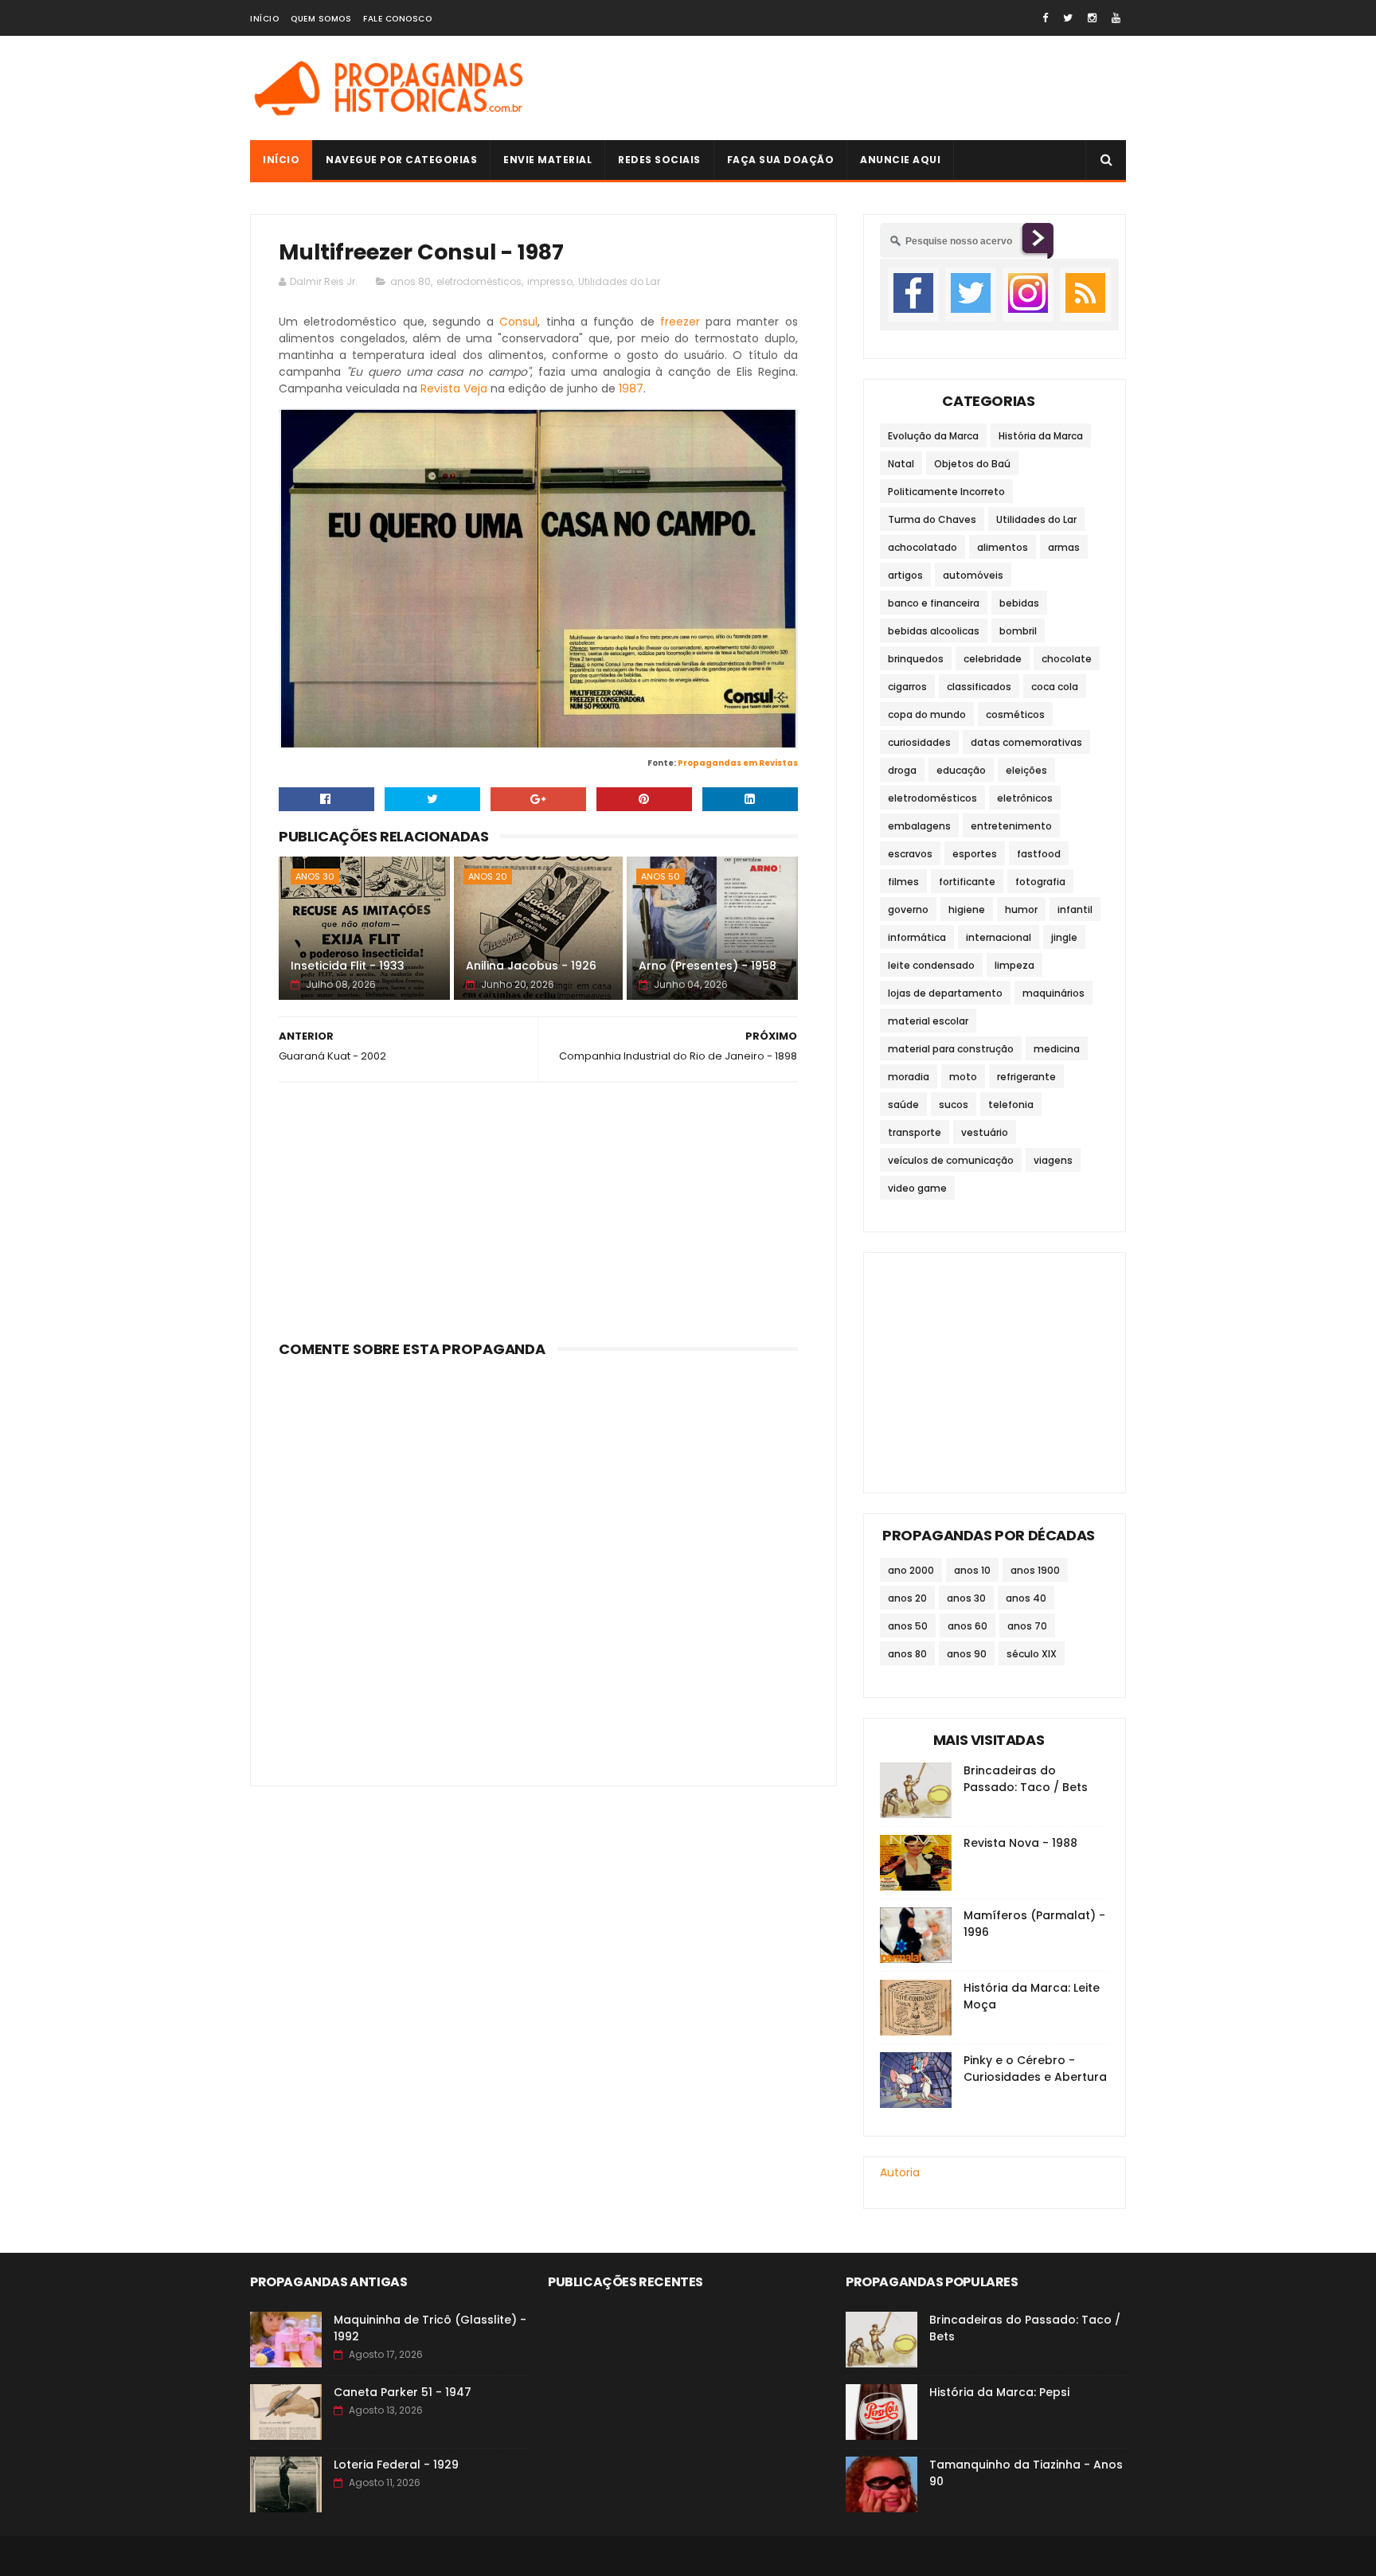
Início (264, 19)
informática (917, 937)
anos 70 (1027, 1626)
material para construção (951, 1049)
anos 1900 (1035, 1570)
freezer (680, 322)
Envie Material (547, 160)
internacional (999, 937)
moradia (909, 1077)
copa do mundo (927, 714)
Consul (518, 322)
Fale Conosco (397, 19)
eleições (1026, 770)
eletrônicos (1025, 798)
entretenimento (1011, 826)
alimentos (1003, 547)
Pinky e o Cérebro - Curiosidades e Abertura (1035, 2069)
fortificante (967, 882)
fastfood (1039, 854)
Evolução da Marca (933, 436)
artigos (905, 575)
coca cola (1055, 687)
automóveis (973, 575)
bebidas (1019, 603)
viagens (1053, 1160)
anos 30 (315, 876)
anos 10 (972, 1570)
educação (961, 770)
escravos (910, 854)
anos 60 (967, 1626)
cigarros (907, 687)
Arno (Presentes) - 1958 (708, 966)
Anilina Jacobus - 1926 (531, 966)
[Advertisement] (836, 88)
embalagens (919, 826)
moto (963, 1077)
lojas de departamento (945, 993)
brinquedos (916, 659)
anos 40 (1026, 1598)
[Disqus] (538, 1563)
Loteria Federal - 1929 (396, 2465)
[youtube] (1116, 18)
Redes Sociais (659, 160)
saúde (903, 1105)
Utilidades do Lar (619, 281)
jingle (1064, 937)
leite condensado (931, 965)
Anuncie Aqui (900, 160)
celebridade (993, 659)
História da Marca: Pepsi (999, 2392)
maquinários (1053, 993)
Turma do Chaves (932, 519)
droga (902, 770)
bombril (1018, 631)
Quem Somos (321, 19)
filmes (903, 882)
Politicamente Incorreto (946, 492)
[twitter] (1068, 18)
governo (908, 909)
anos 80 (410, 281)
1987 (631, 388)
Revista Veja (454, 388)
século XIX (1032, 1654)
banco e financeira (934, 603)
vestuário (985, 1132)
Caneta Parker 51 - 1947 (403, 2392)
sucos (954, 1105)
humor (1021, 909)
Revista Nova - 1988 (1020, 1843)
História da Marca (1041, 436)
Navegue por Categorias (401, 160)
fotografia (1040, 882)
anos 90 (967, 1654)
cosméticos (1015, 714)
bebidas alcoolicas (934, 631)
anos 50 (661, 876)
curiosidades (919, 742)
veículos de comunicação (951, 1160)
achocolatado (923, 547)
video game (917, 1188)
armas (1064, 547)
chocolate (1067, 659)
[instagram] (1092, 18)
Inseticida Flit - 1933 (348, 966)
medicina (1057, 1049)
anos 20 (488, 876)
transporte (915, 1132)
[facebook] (1045, 18)
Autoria (900, 2172)
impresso (550, 281)
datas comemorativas (1026, 742)
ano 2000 (911, 1570)
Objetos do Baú (972, 464)
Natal (901, 464)
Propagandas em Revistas (738, 763)
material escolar (928, 1021)
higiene (967, 909)
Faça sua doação (781, 160)
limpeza (1014, 965)
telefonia (1011, 1105)
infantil (1075, 909)
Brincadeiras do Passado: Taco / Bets (1026, 1779)
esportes (975, 854)
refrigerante (1026, 1077)
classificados (979, 687)
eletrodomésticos (479, 281)
